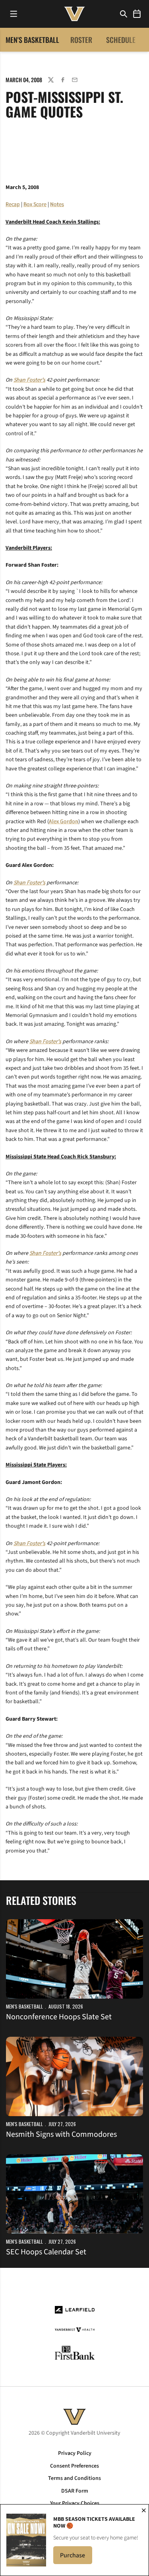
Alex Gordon (64, 822)
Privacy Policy (75, 2453)
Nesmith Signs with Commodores (61, 2134)
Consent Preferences (74, 2466)
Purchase (76, 2558)
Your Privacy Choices (75, 2503)
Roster (81, 40)
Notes (57, 205)
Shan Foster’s (29, 380)
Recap (13, 205)
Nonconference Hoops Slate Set (59, 2017)
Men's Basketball (24, 2006)
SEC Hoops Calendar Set (46, 2252)
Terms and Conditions (74, 2478)
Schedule (121, 40)
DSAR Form (75, 2491)
